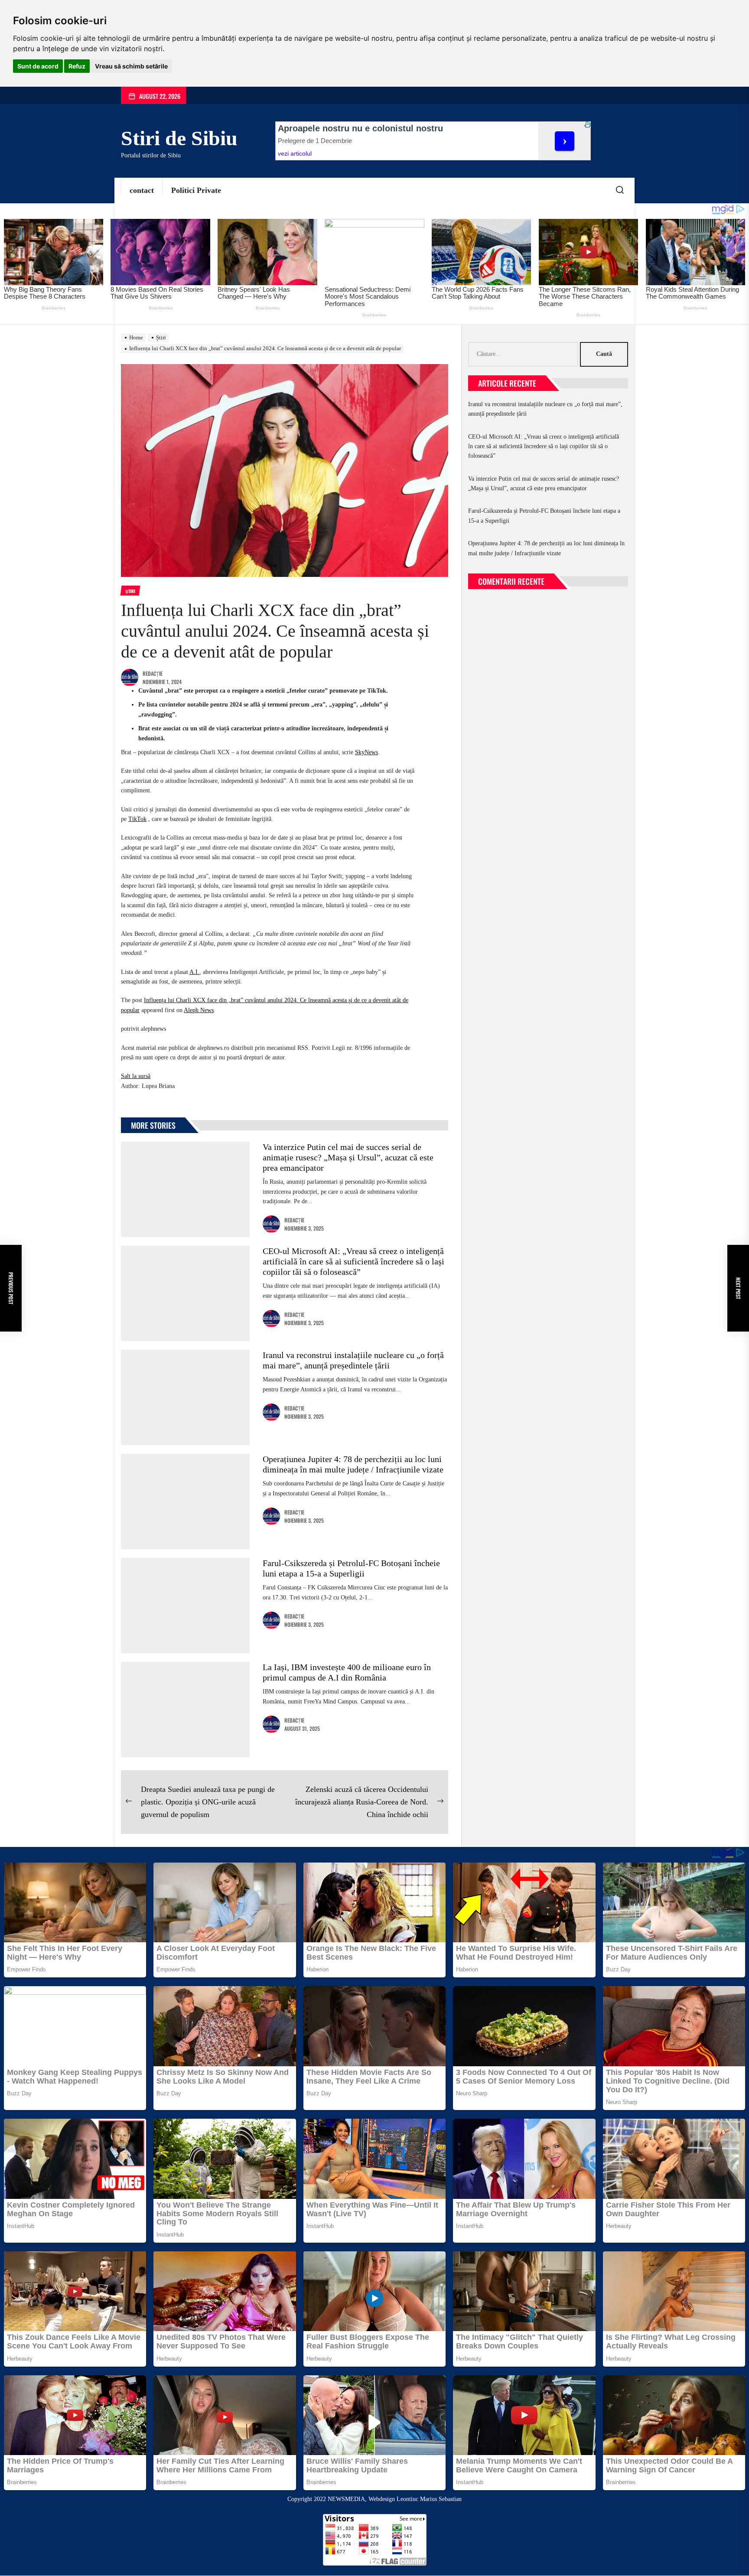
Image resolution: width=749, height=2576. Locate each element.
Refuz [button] (77, 66)
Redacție (153, 673)
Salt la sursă (136, 1076)
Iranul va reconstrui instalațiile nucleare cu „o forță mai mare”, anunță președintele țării (545, 409)
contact (142, 190)
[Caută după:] (524, 354)
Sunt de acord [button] (38, 66)
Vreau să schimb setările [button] (131, 66)
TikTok (137, 819)
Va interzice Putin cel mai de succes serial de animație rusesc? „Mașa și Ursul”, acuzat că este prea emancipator (348, 1157)
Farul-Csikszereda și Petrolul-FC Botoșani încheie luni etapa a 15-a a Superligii (544, 516)
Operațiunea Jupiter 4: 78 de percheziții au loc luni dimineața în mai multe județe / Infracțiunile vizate (546, 548)
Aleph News (199, 1010)
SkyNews (366, 752)
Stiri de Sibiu (179, 138)
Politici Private (196, 190)
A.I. (194, 972)
